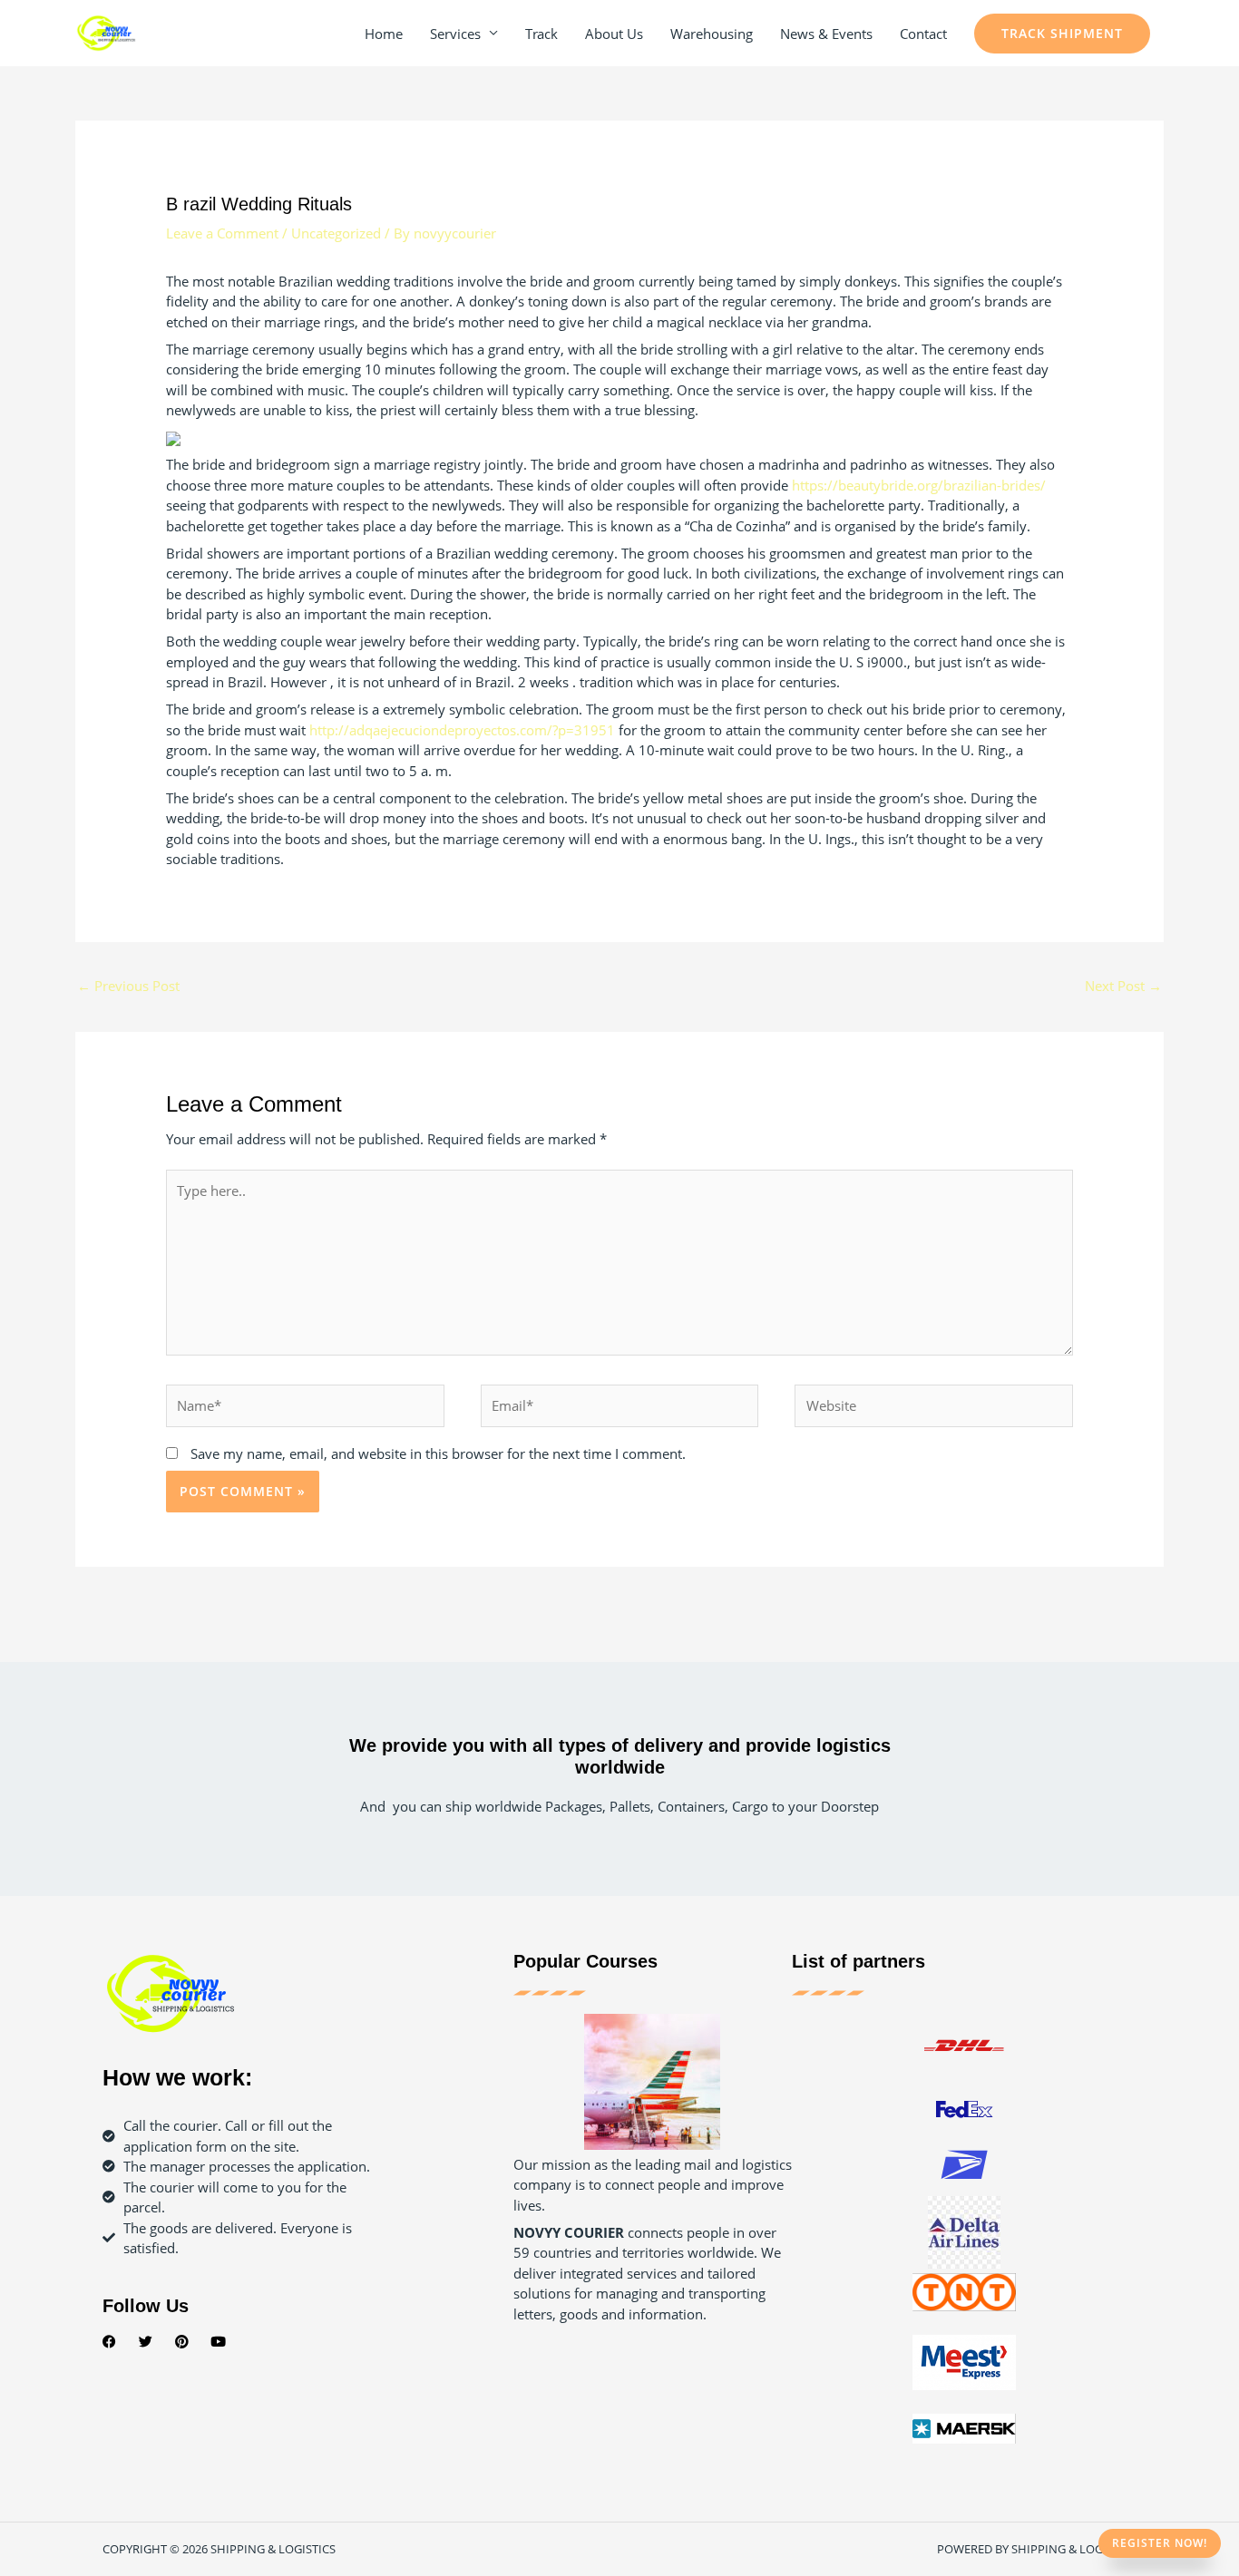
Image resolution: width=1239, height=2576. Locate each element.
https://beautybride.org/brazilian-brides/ (919, 485)
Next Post (1123, 986)
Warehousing (712, 34)
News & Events (826, 34)
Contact (923, 34)
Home (384, 34)
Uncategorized (336, 233)
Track (541, 34)
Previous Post (128, 986)
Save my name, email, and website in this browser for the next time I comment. (438, 1453)
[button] (1062, 34)
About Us (614, 34)
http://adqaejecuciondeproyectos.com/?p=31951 (462, 730)
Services (455, 34)
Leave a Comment (222, 233)
